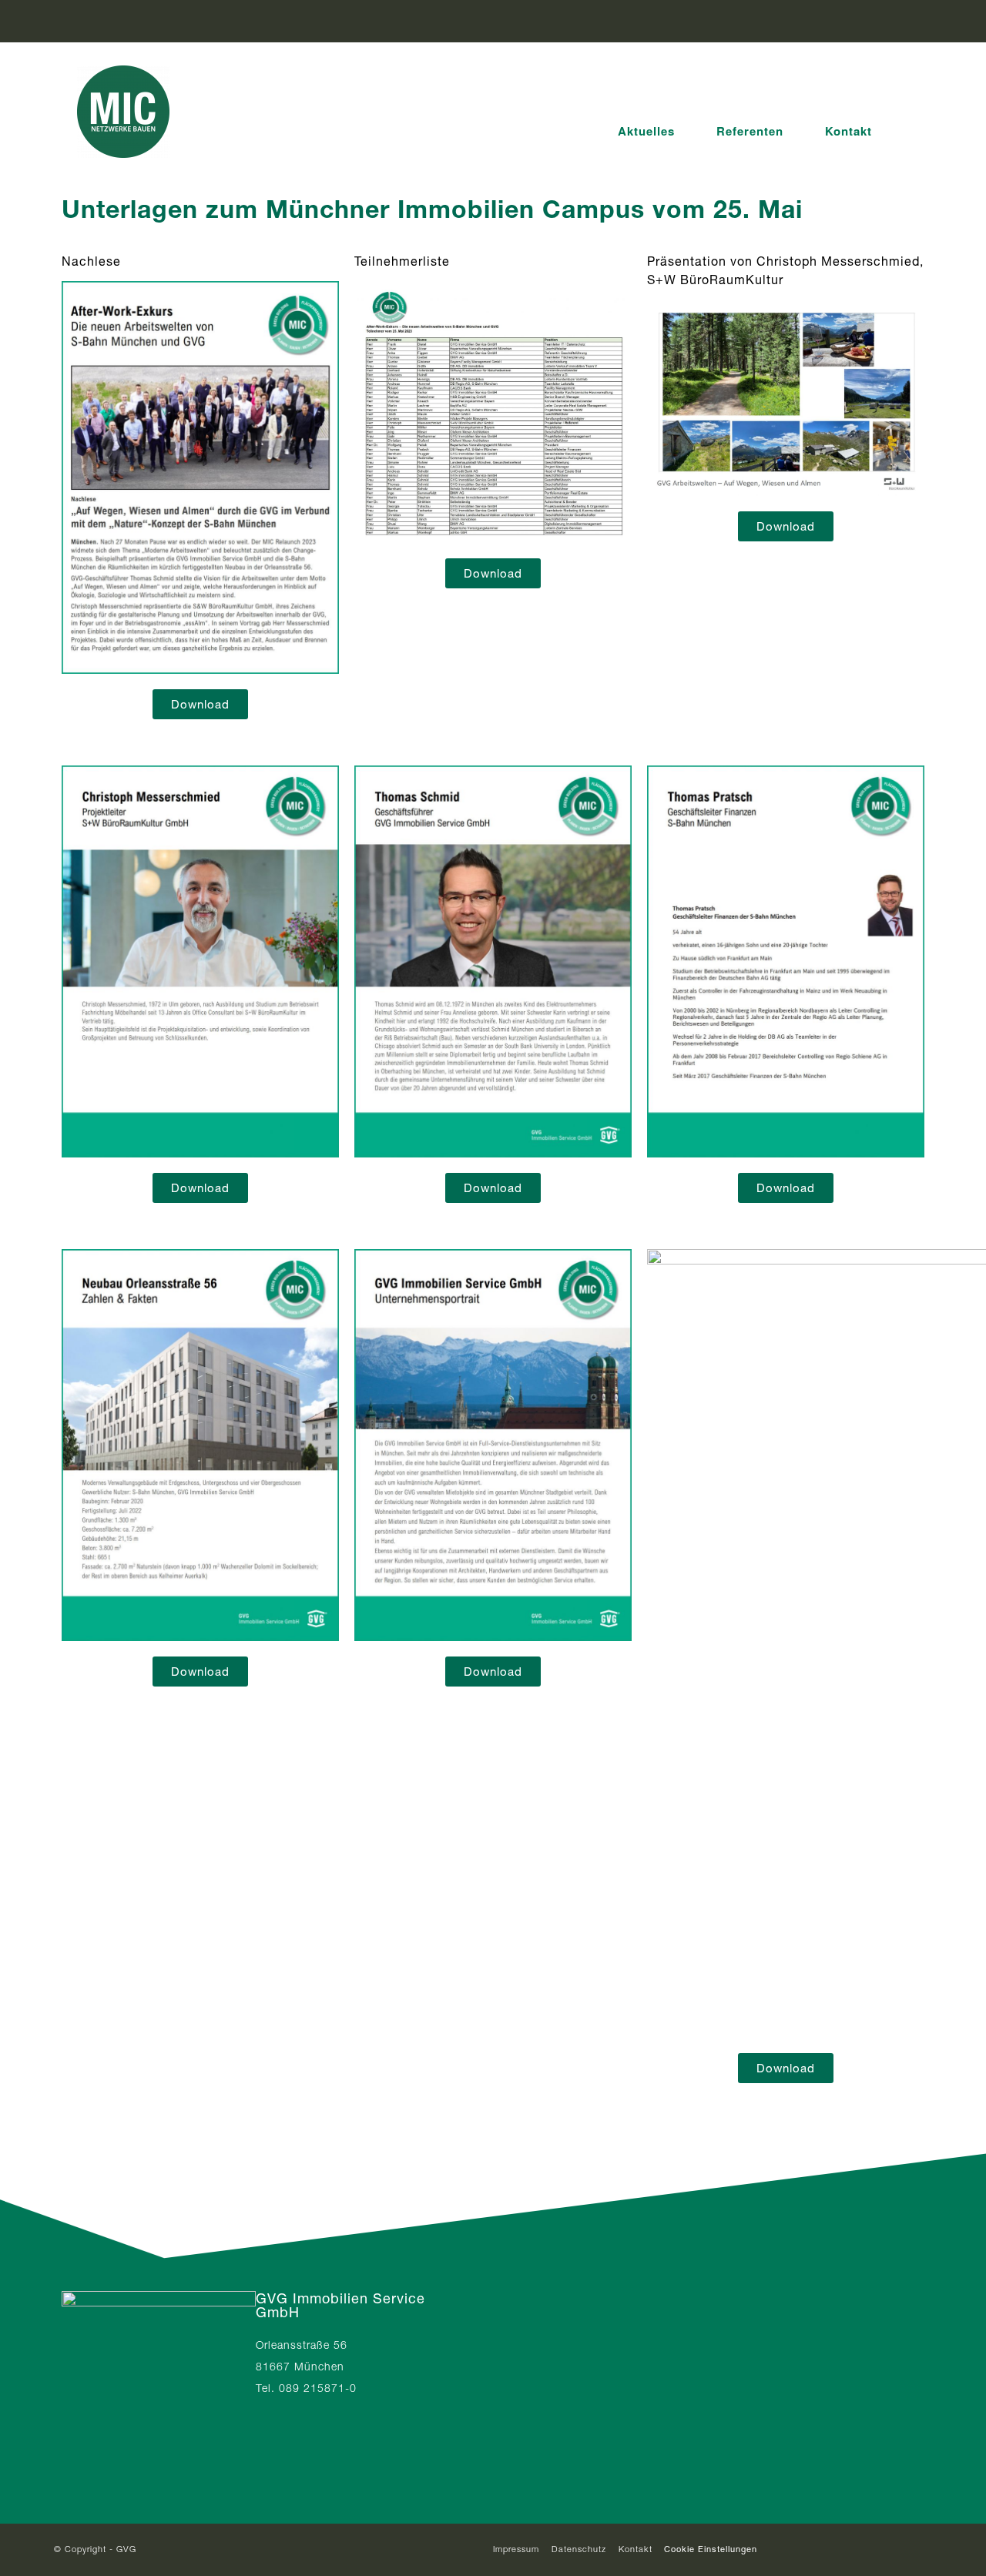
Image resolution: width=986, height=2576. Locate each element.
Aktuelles (646, 131)
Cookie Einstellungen (711, 2549)
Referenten (750, 131)
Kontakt (848, 131)
